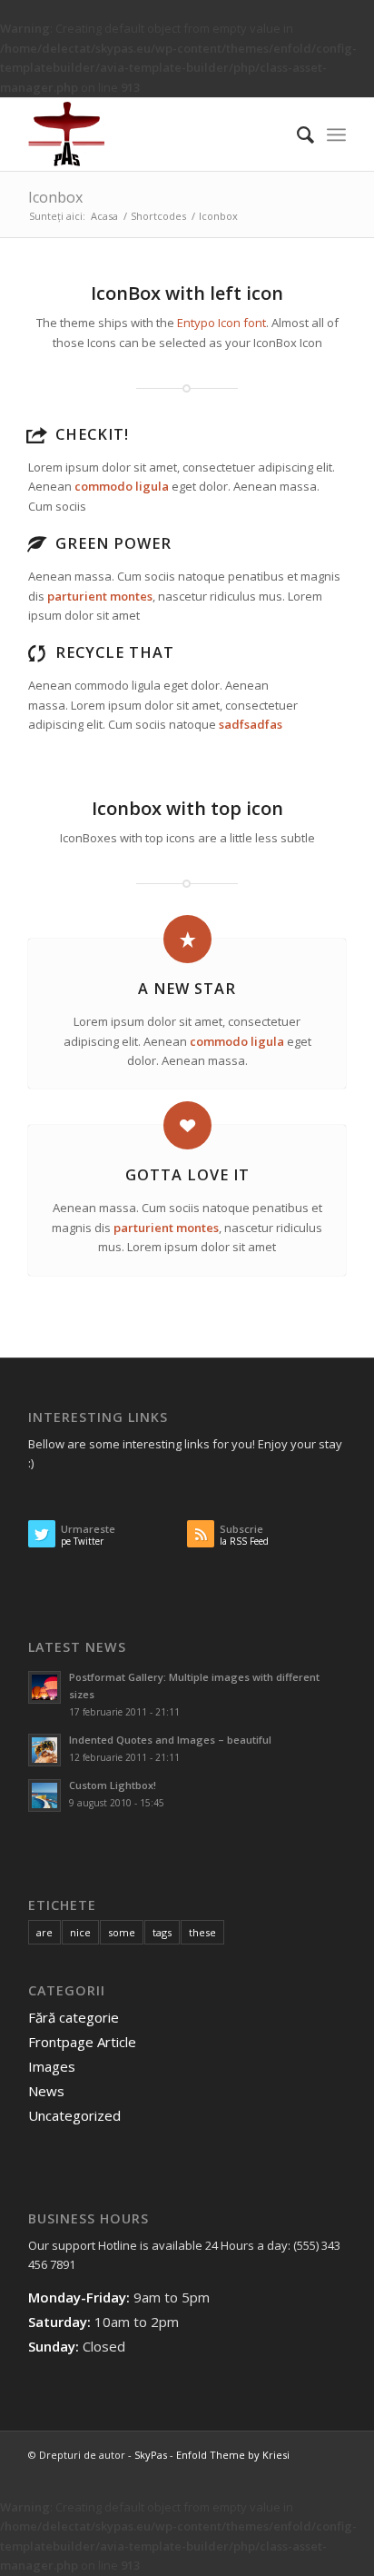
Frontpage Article (82, 2042)
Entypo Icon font (221, 323)
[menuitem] (296, 134)
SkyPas (151, 2455)
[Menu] (336, 134)
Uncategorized (74, 2115)
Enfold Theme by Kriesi (233, 2455)
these (202, 1932)
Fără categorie (74, 2017)
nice (80, 1932)
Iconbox (55, 197)
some (122, 1932)
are (44, 1932)
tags (162, 1932)
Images (52, 2066)
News (46, 2091)
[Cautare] (296, 134)
